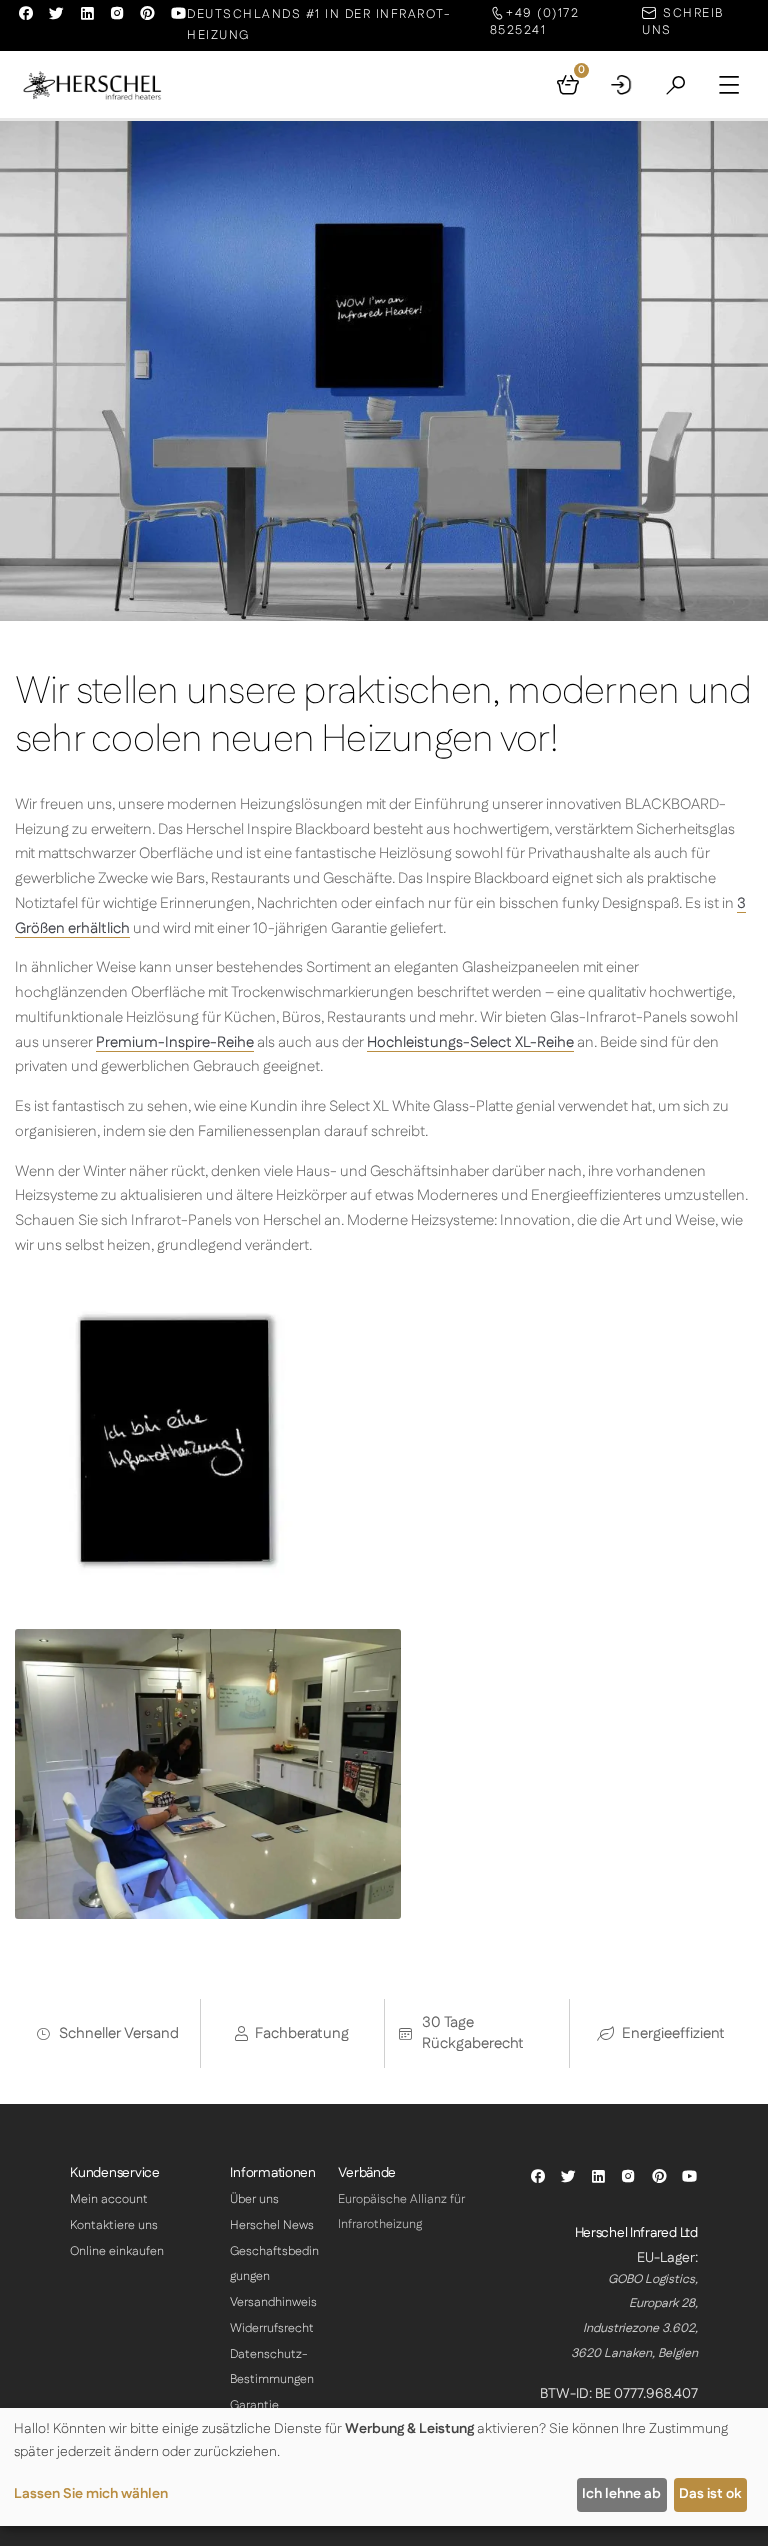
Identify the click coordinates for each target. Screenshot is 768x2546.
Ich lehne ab (621, 2494)
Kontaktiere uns (114, 2225)
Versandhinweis (273, 2302)
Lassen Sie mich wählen (91, 2494)
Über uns (254, 2199)
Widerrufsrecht (272, 2328)
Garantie (254, 2405)
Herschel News (272, 2225)
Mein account (109, 2199)
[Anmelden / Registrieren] (622, 85)
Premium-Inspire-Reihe (175, 1042)
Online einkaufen (117, 2251)
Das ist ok (710, 2494)
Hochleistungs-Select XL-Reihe (470, 1042)
